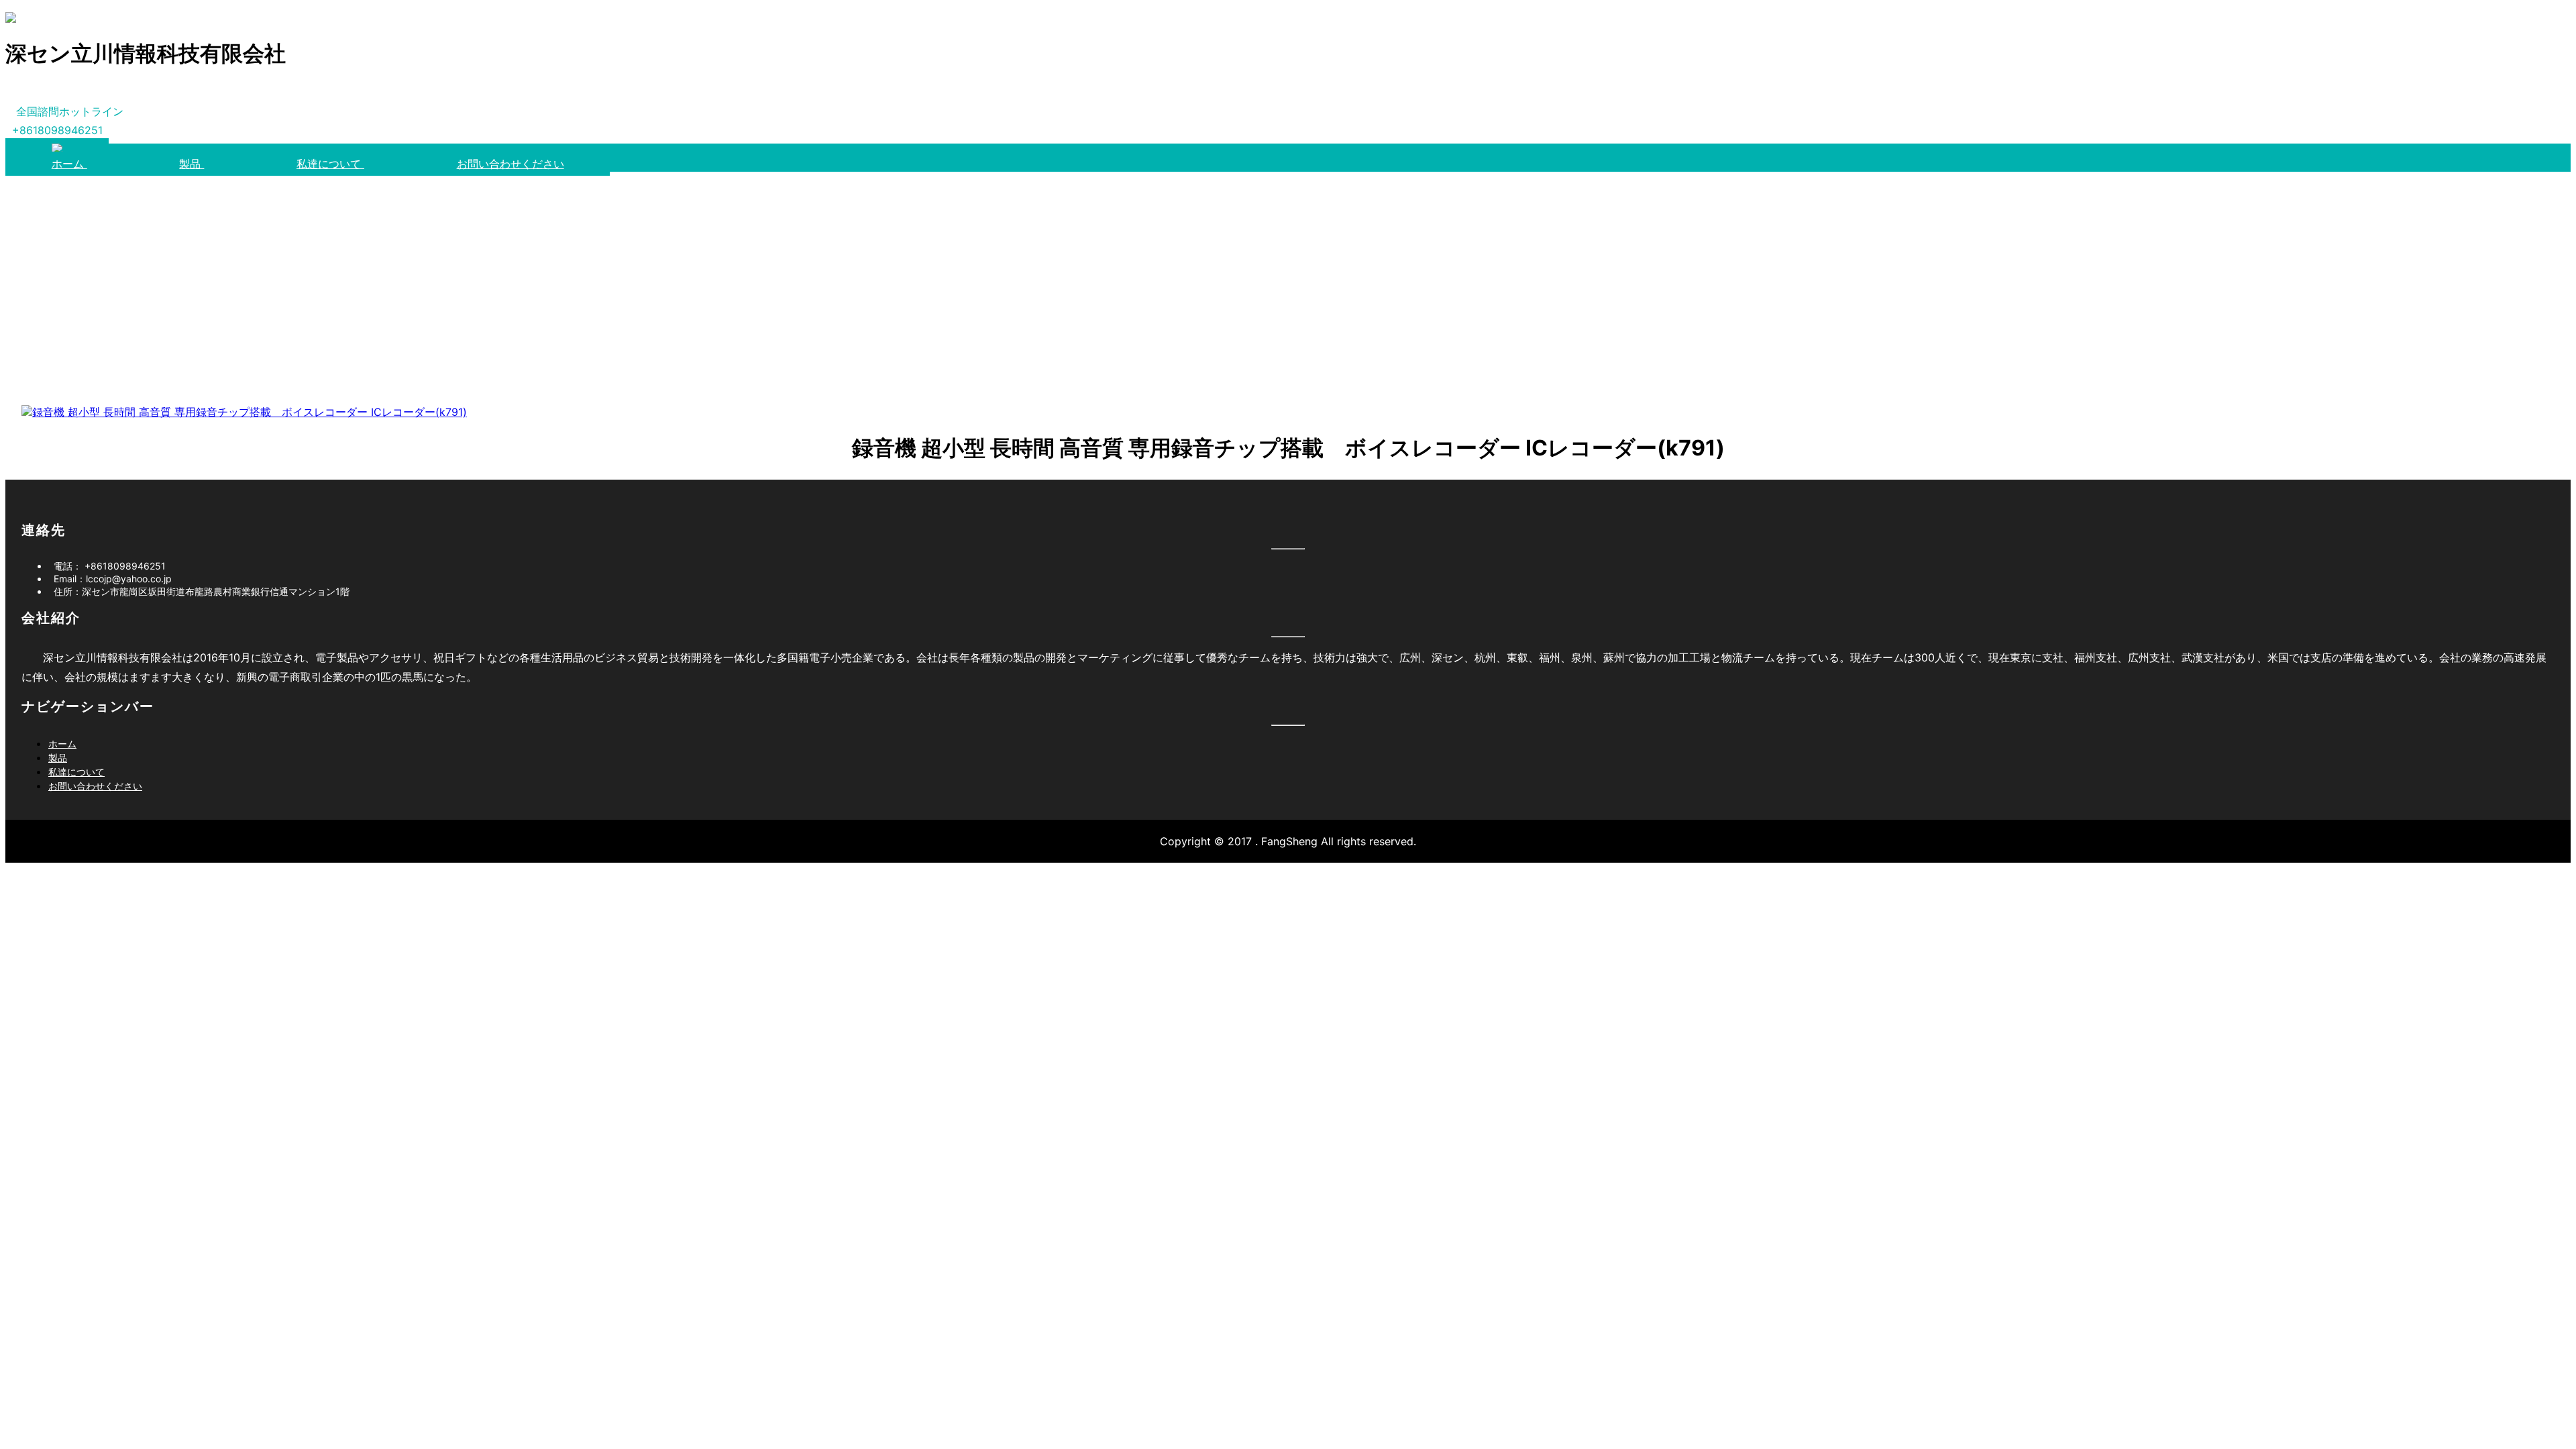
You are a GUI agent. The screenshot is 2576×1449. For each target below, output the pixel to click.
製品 (192, 164)
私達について (330, 164)
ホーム (69, 164)
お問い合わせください (511, 164)
